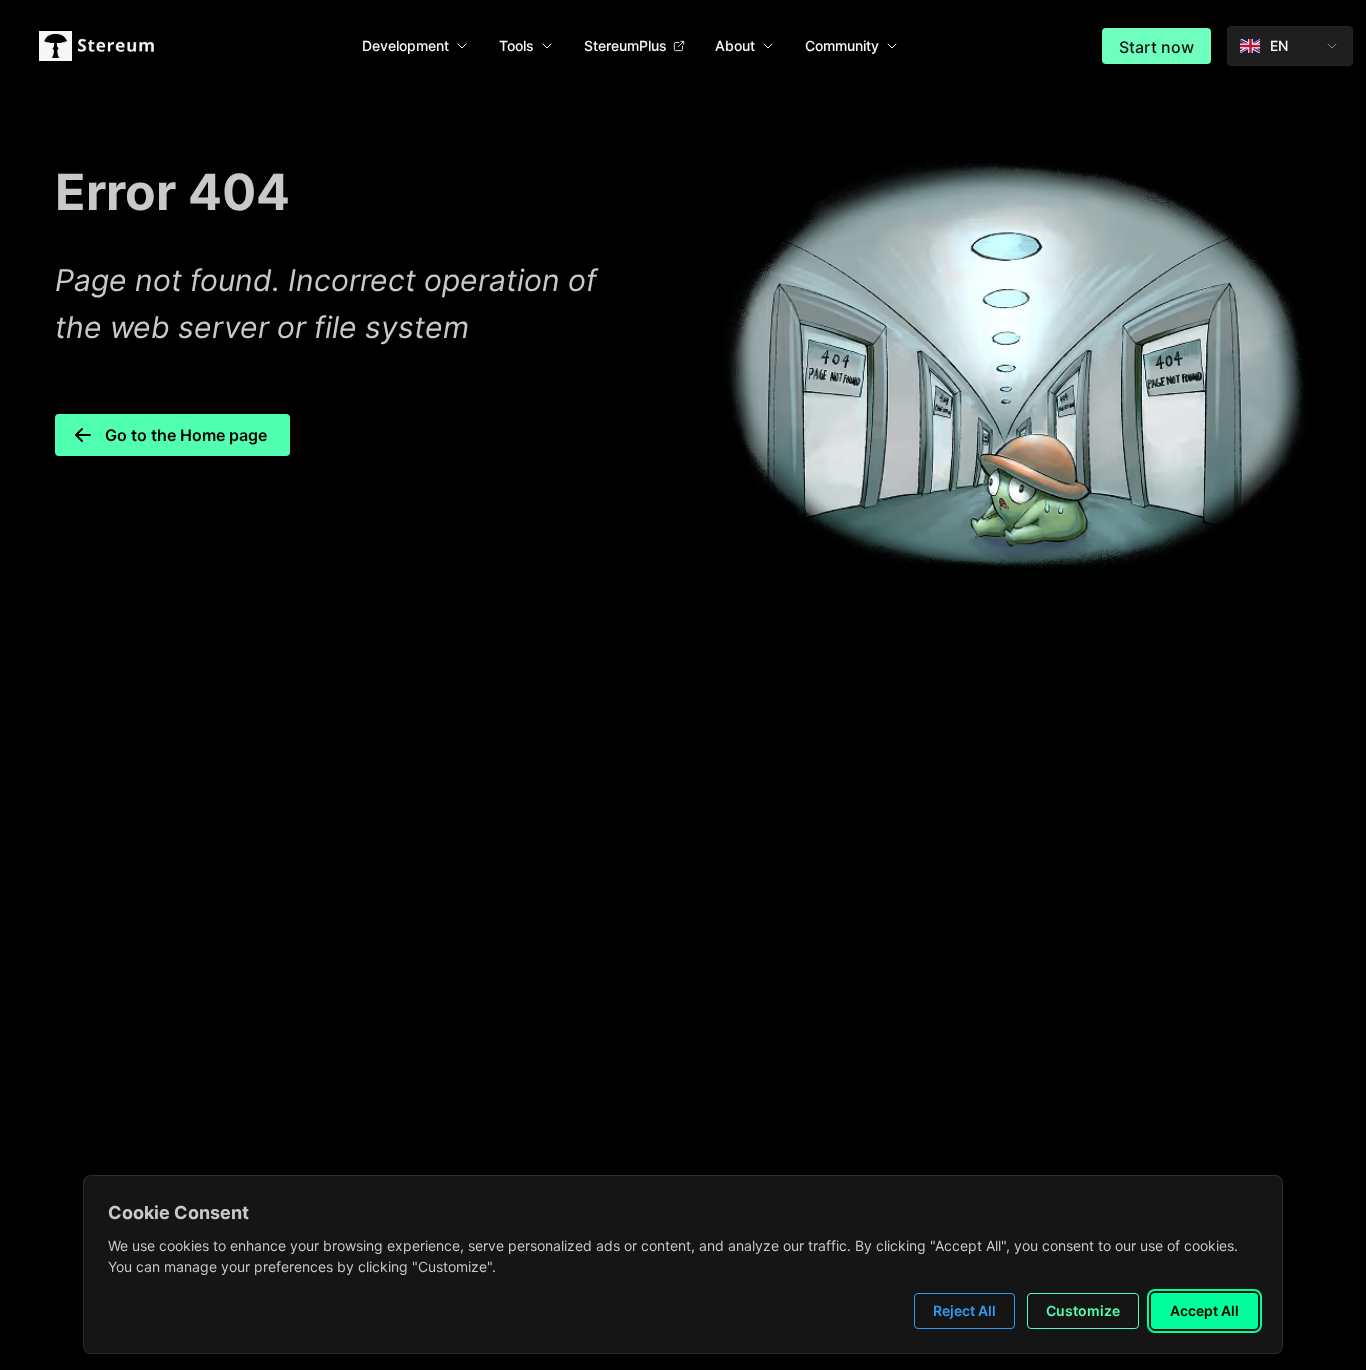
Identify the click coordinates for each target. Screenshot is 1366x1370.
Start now (1156, 47)
